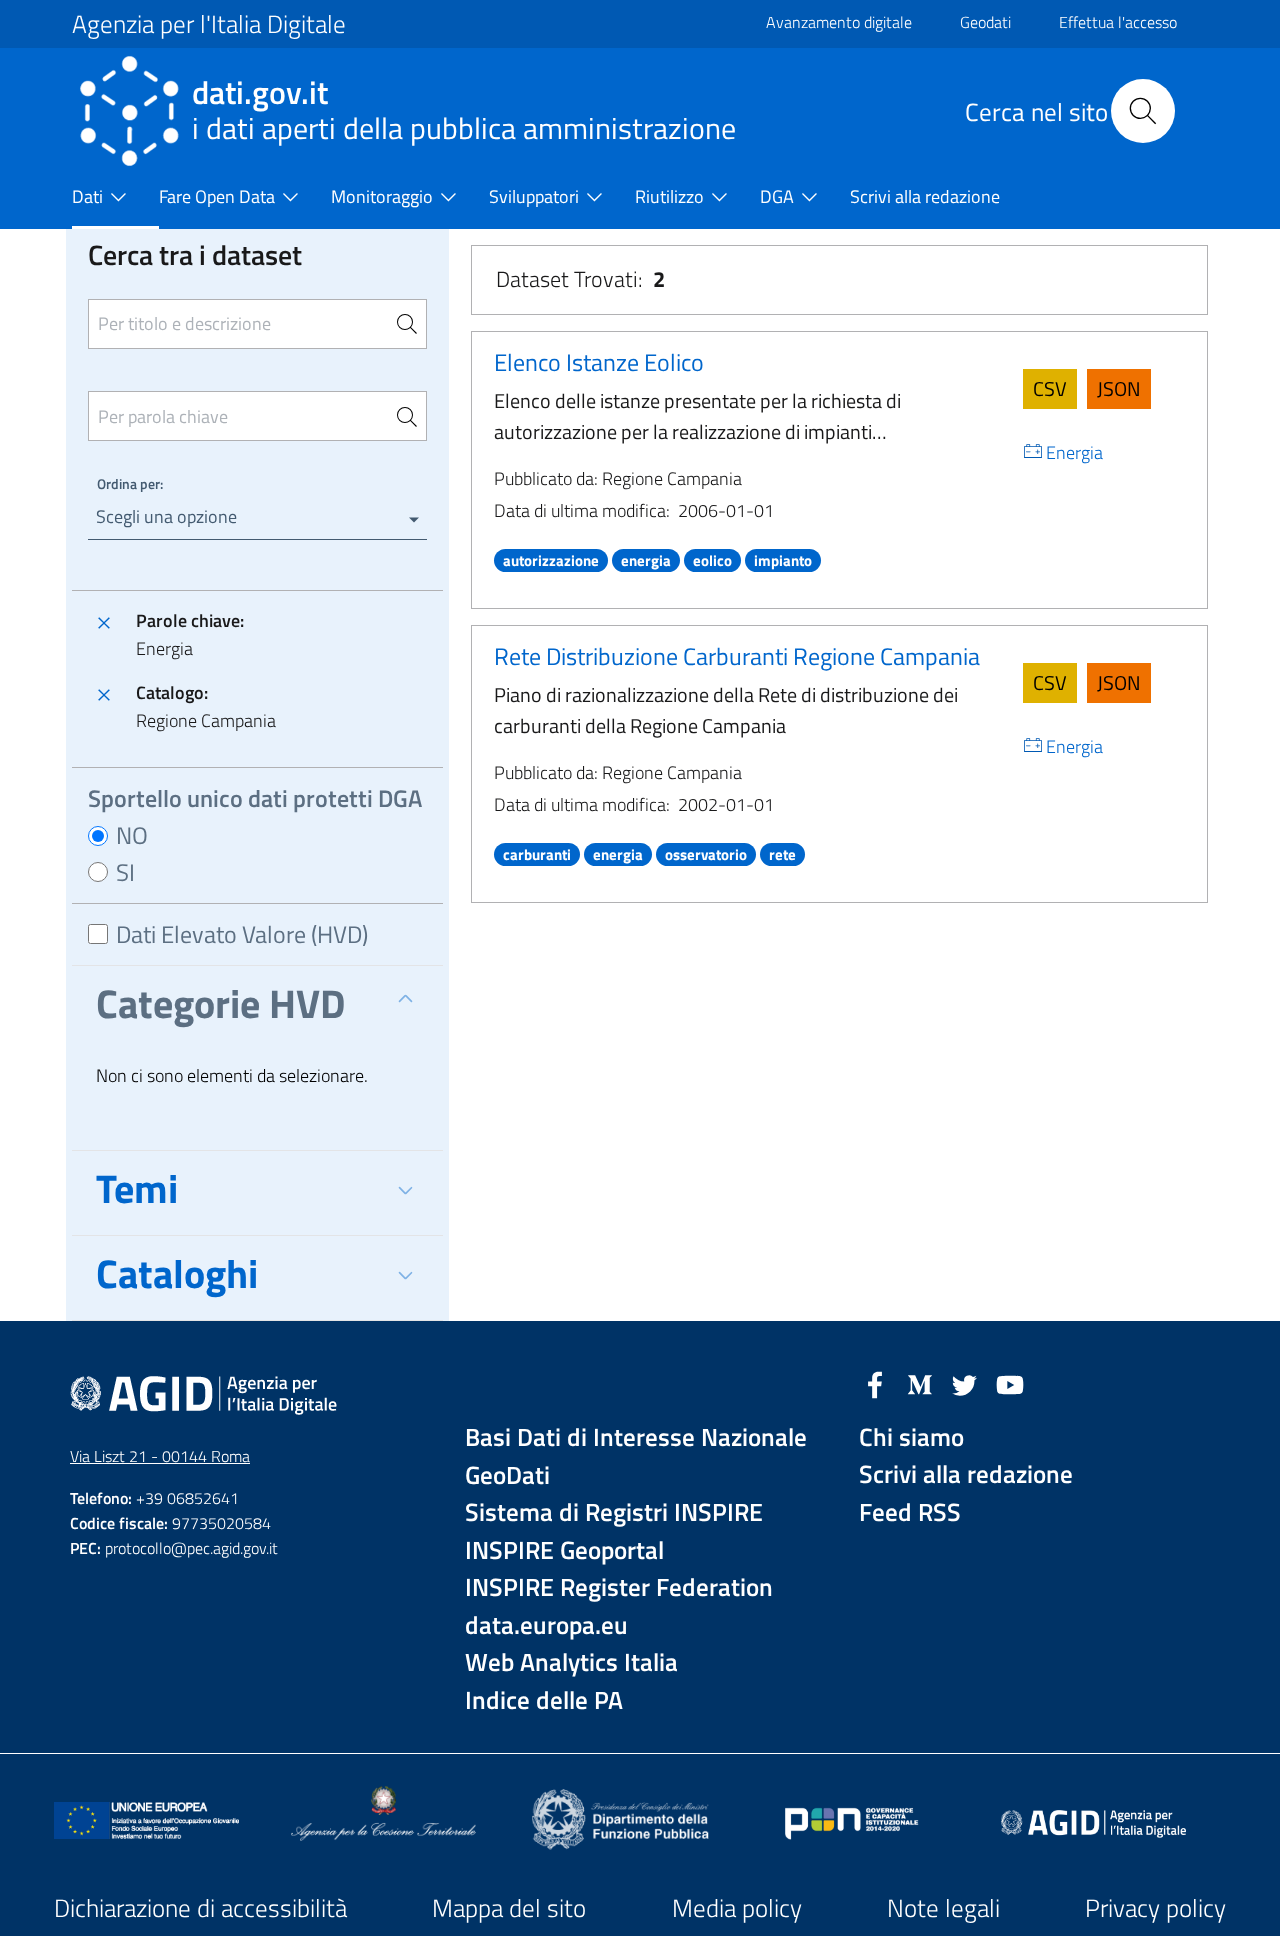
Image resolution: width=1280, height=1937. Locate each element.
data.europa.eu (546, 1625)
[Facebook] (875, 1383)
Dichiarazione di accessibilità (200, 1908)
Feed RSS (910, 1512)
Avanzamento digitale (839, 22)
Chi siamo (911, 1437)
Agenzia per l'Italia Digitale (209, 24)
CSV (1050, 388)
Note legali (943, 1908)
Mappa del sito (509, 1908)
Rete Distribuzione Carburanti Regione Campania (737, 656)
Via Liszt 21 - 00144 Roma (160, 1456)
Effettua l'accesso (1118, 22)
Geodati (985, 22)
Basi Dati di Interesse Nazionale (636, 1437)
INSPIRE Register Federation (619, 1587)
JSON (1119, 388)
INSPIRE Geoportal (564, 1550)
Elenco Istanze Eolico (599, 362)
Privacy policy (1155, 1908)
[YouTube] (1010, 1383)
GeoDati (507, 1475)
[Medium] (920, 1383)
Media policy (737, 1908)
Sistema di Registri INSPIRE (614, 1512)
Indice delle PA (544, 1700)
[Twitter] (965, 1383)
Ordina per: (130, 483)
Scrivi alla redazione (966, 1474)
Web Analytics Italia (571, 1662)
